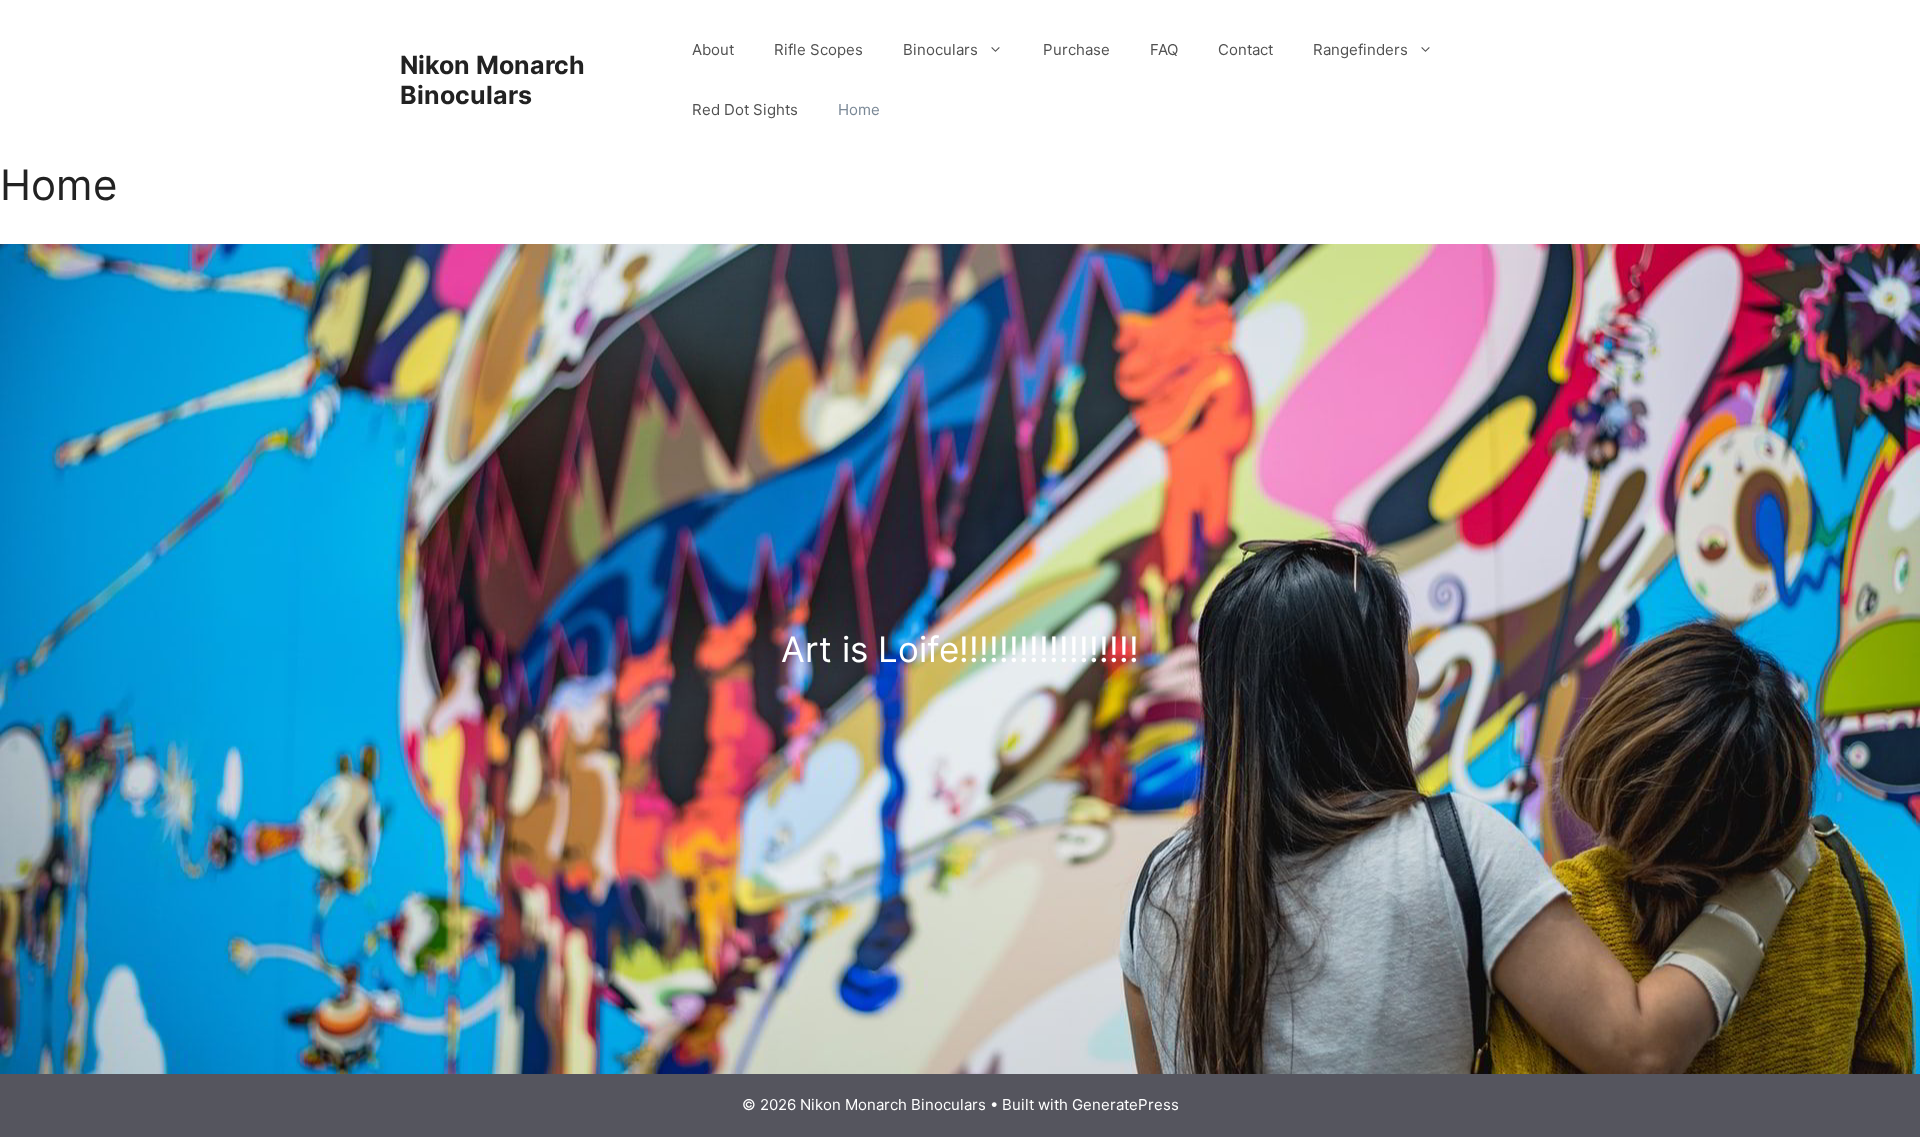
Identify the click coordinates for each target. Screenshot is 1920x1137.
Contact (1245, 49)
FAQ (1164, 49)
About (713, 49)
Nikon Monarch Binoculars (492, 80)
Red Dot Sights (745, 109)
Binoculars (940, 49)
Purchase (1076, 49)
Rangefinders (1360, 49)
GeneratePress (1125, 1104)
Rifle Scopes (818, 49)
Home (859, 109)
